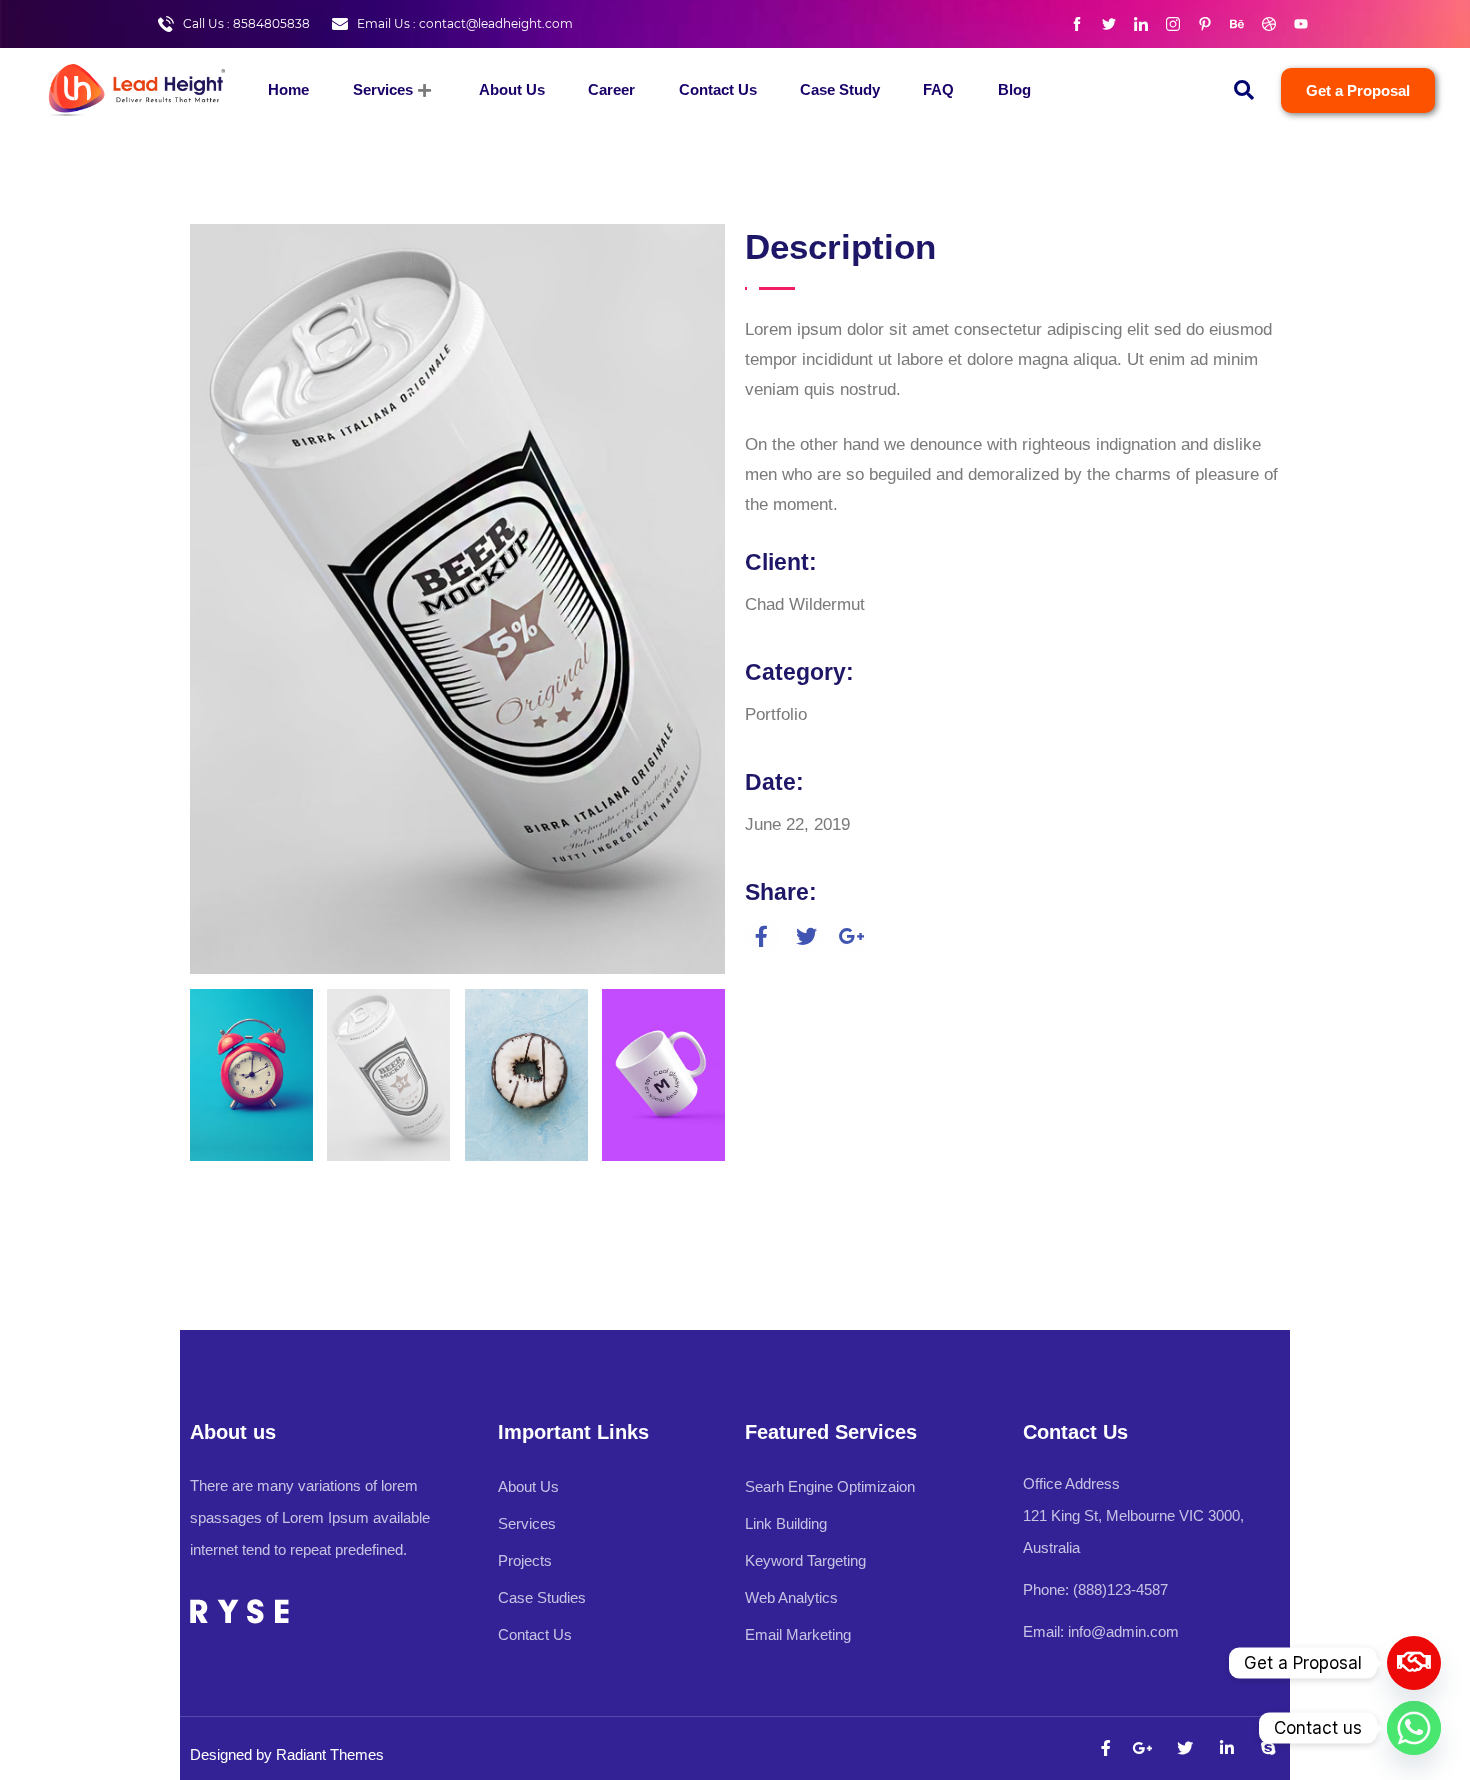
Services (383, 89)
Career (611, 89)
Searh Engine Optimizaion (830, 1486)
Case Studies (542, 1597)
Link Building (786, 1523)
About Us (512, 89)
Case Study (840, 89)
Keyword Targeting (805, 1560)
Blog (1014, 89)
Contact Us (718, 89)
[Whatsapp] (1414, 1728)
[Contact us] (1414, 1663)
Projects (525, 1560)
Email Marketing (798, 1634)
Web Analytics (791, 1597)
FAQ (938, 89)
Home (288, 89)
